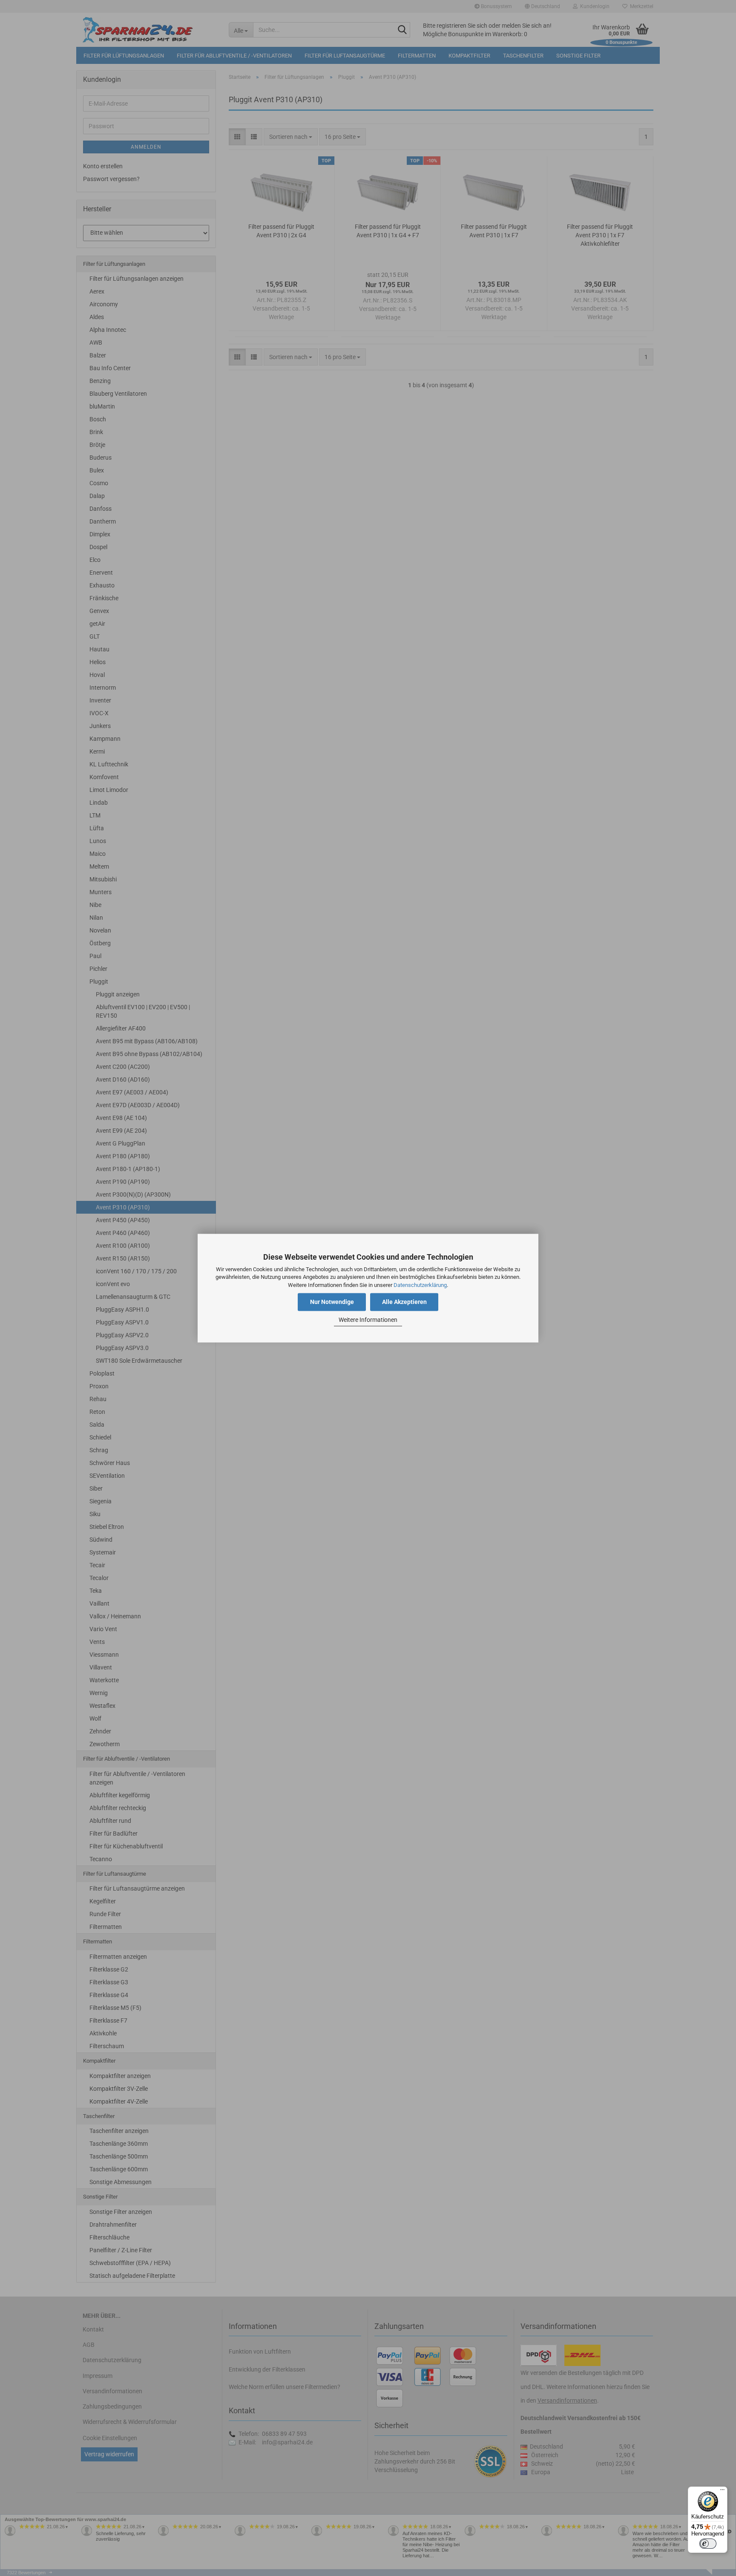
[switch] (708, 2544)
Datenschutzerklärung (420, 1285)
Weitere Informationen (368, 1320)
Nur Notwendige (332, 1302)
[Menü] (722, 2492)
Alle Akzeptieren (404, 1302)
